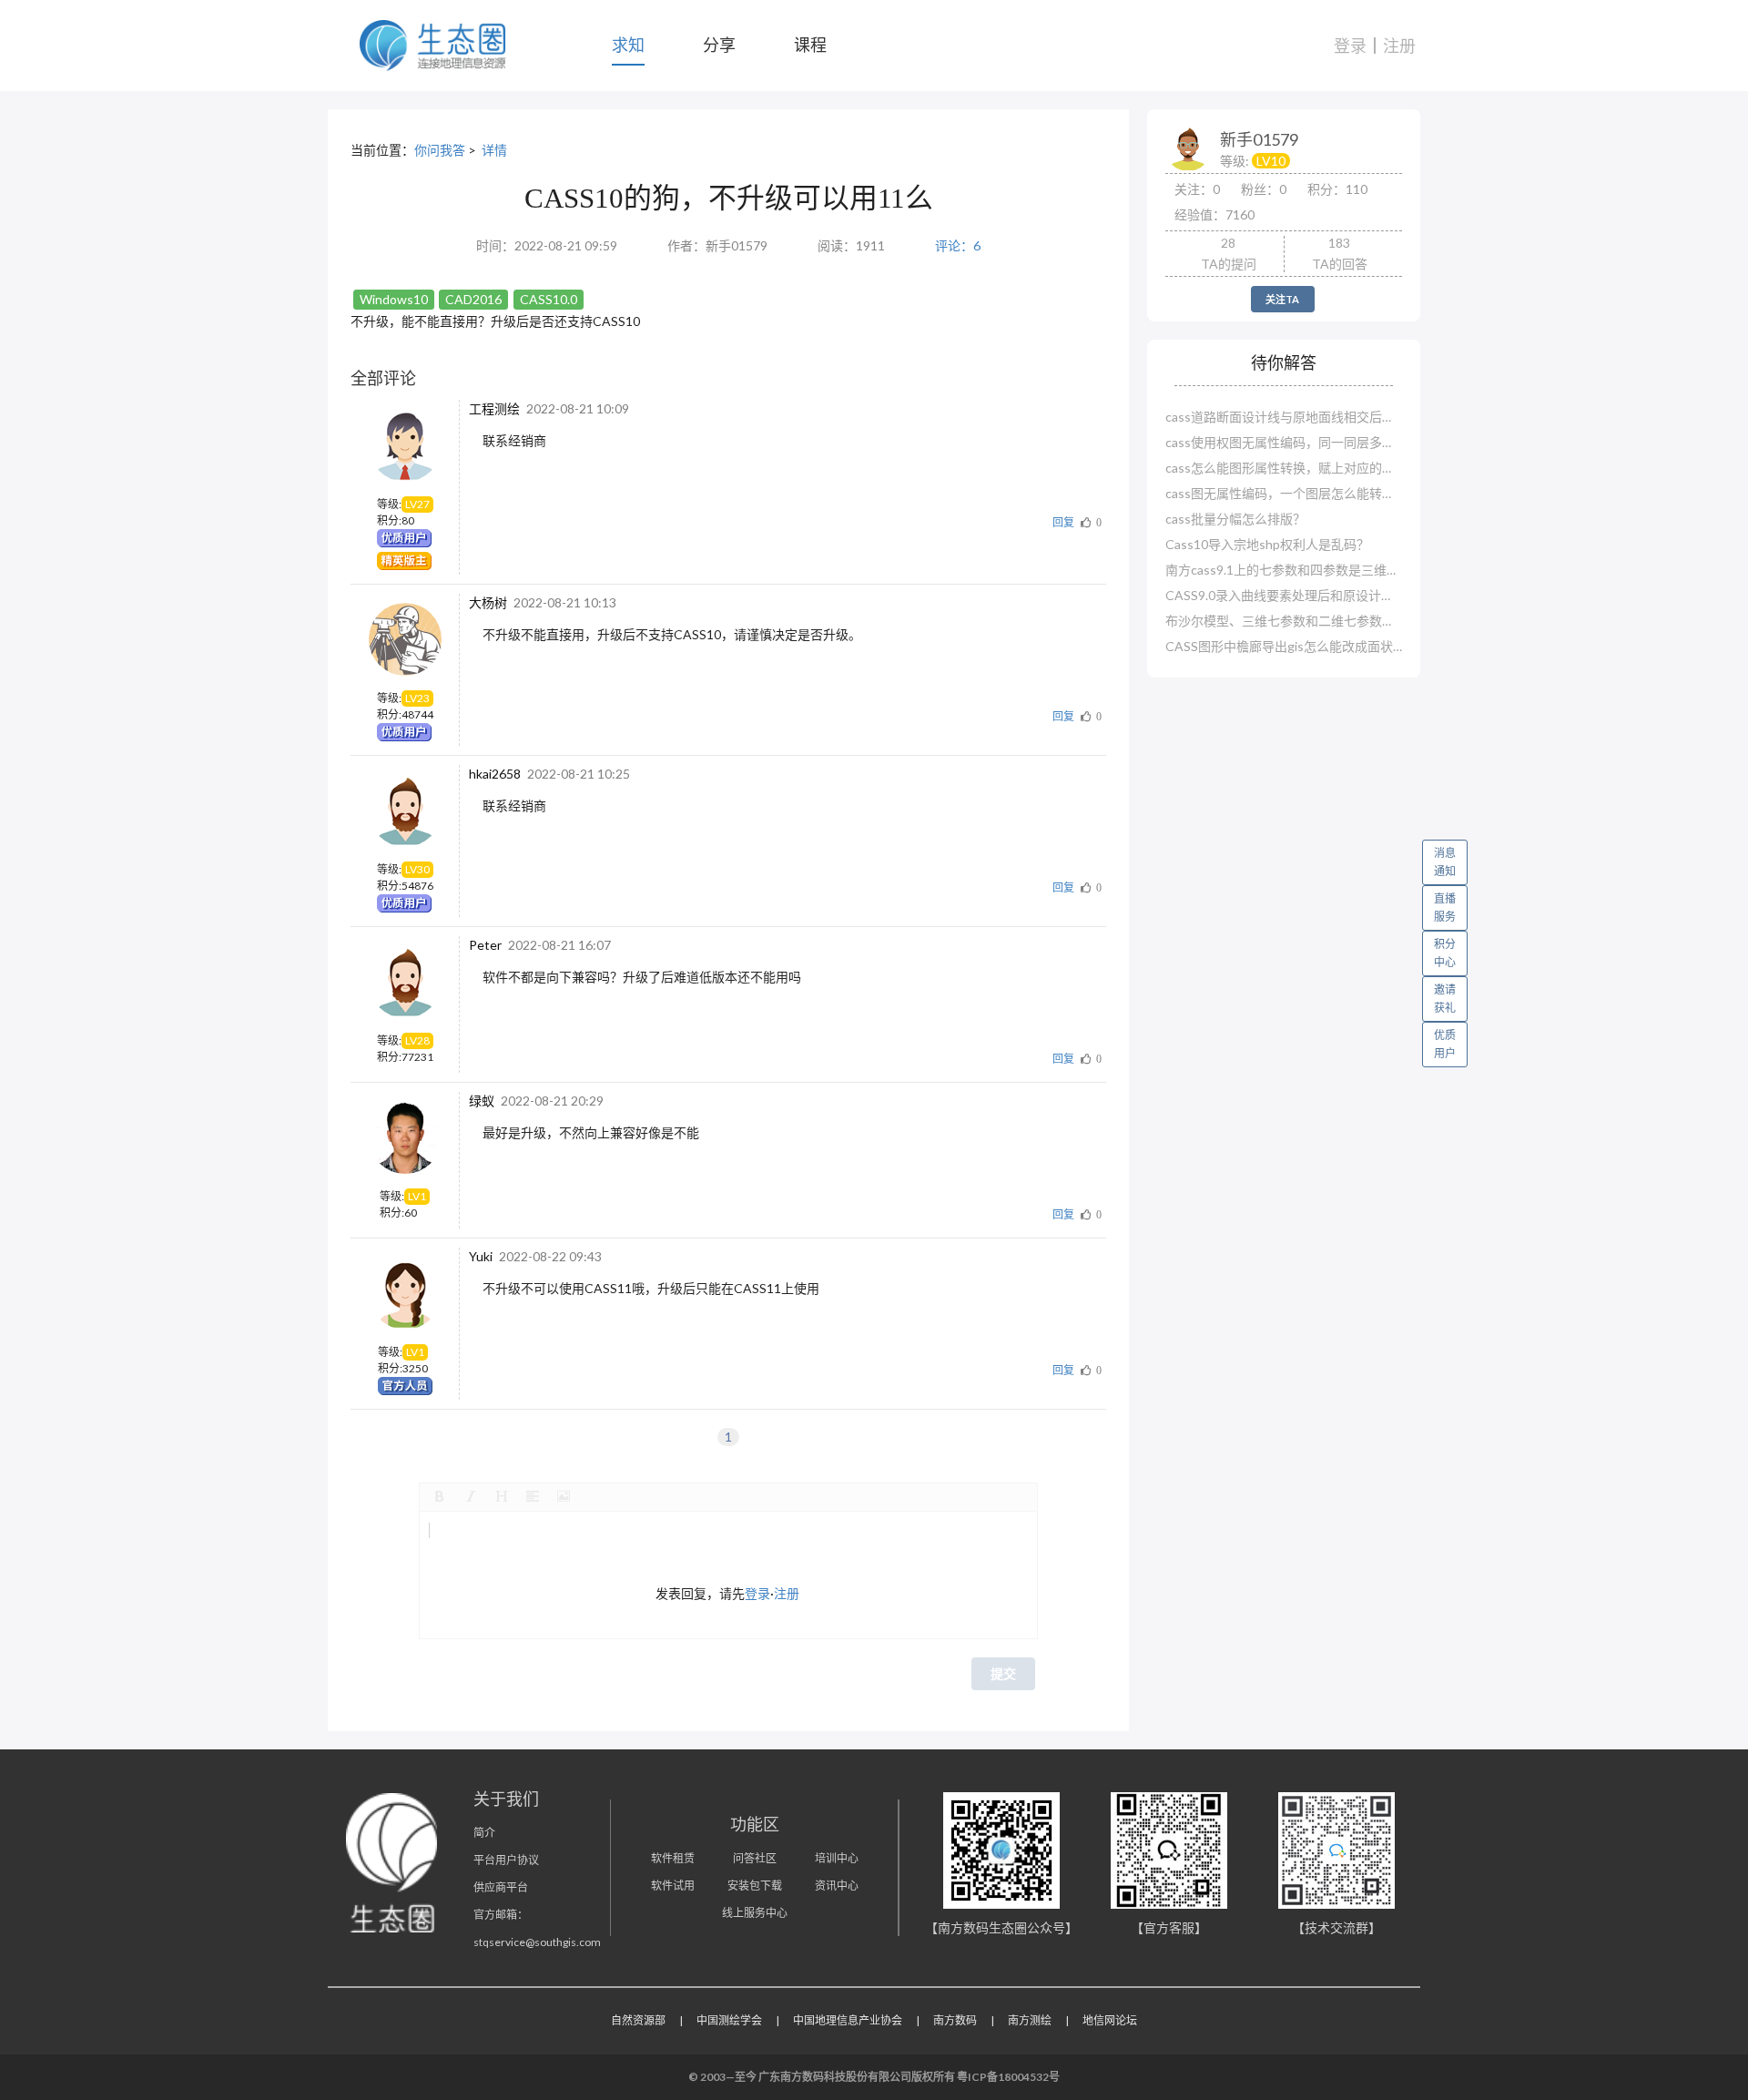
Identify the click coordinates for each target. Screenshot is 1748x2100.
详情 (494, 150)
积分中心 (1445, 953)
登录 (1350, 46)
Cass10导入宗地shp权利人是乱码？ (1267, 544)
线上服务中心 (755, 1913)
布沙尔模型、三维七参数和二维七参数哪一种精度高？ (1284, 621)
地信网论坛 (1110, 2020)
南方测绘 (1030, 2020)
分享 (719, 45)
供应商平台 (501, 1887)
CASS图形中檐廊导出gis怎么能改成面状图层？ (1284, 646)
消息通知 (1445, 862)
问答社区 (755, 1858)
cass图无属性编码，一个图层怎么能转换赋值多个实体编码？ (1284, 493)
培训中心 (837, 1858)
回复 (1063, 522)
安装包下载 (755, 1886)
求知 (628, 45)
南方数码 (955, 2020)
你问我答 (440, 150)
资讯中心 (837, 1886)
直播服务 (1445, 907)
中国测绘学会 (729, 2020)
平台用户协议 (506, 1860)
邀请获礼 (1445, 999)
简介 (484, 1833)
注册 (1399, 46)
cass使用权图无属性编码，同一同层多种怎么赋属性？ (1284, 442)
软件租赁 (673, 1858)
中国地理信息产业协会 (848, 2020)
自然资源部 (638, 2020)
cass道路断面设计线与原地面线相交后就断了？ (1284, 417)
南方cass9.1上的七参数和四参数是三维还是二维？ (1284, 570)
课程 (810, 45)
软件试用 (673, 1886)
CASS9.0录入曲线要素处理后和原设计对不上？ (1284, 595)
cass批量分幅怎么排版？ (1235, 519)
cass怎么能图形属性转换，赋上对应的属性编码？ (1284, 468)
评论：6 (958, 245)
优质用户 (1445, 1044)
